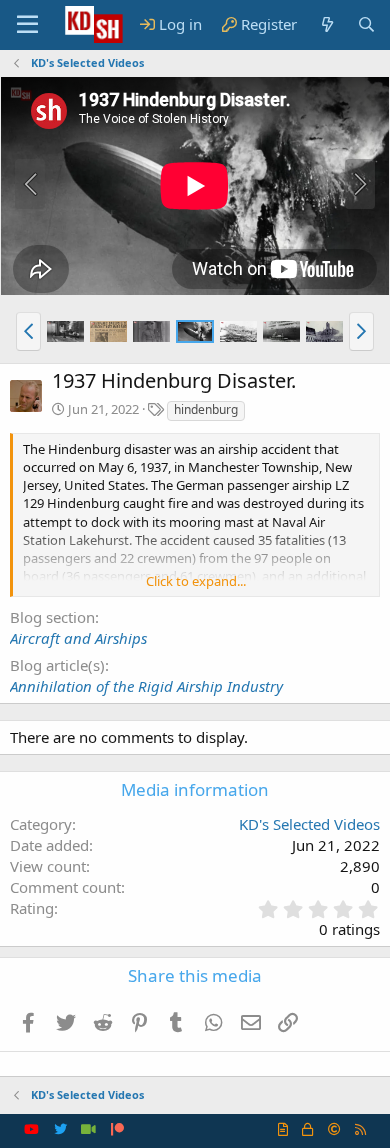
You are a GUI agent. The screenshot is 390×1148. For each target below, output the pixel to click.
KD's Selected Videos (309, 824)
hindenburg (206, 409)
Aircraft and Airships (78, 638)
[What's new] (326, 24)
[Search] (366, 24)
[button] (28, 331)
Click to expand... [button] (196, 581)
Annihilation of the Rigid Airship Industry (146, 686)
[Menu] (27, 25)
